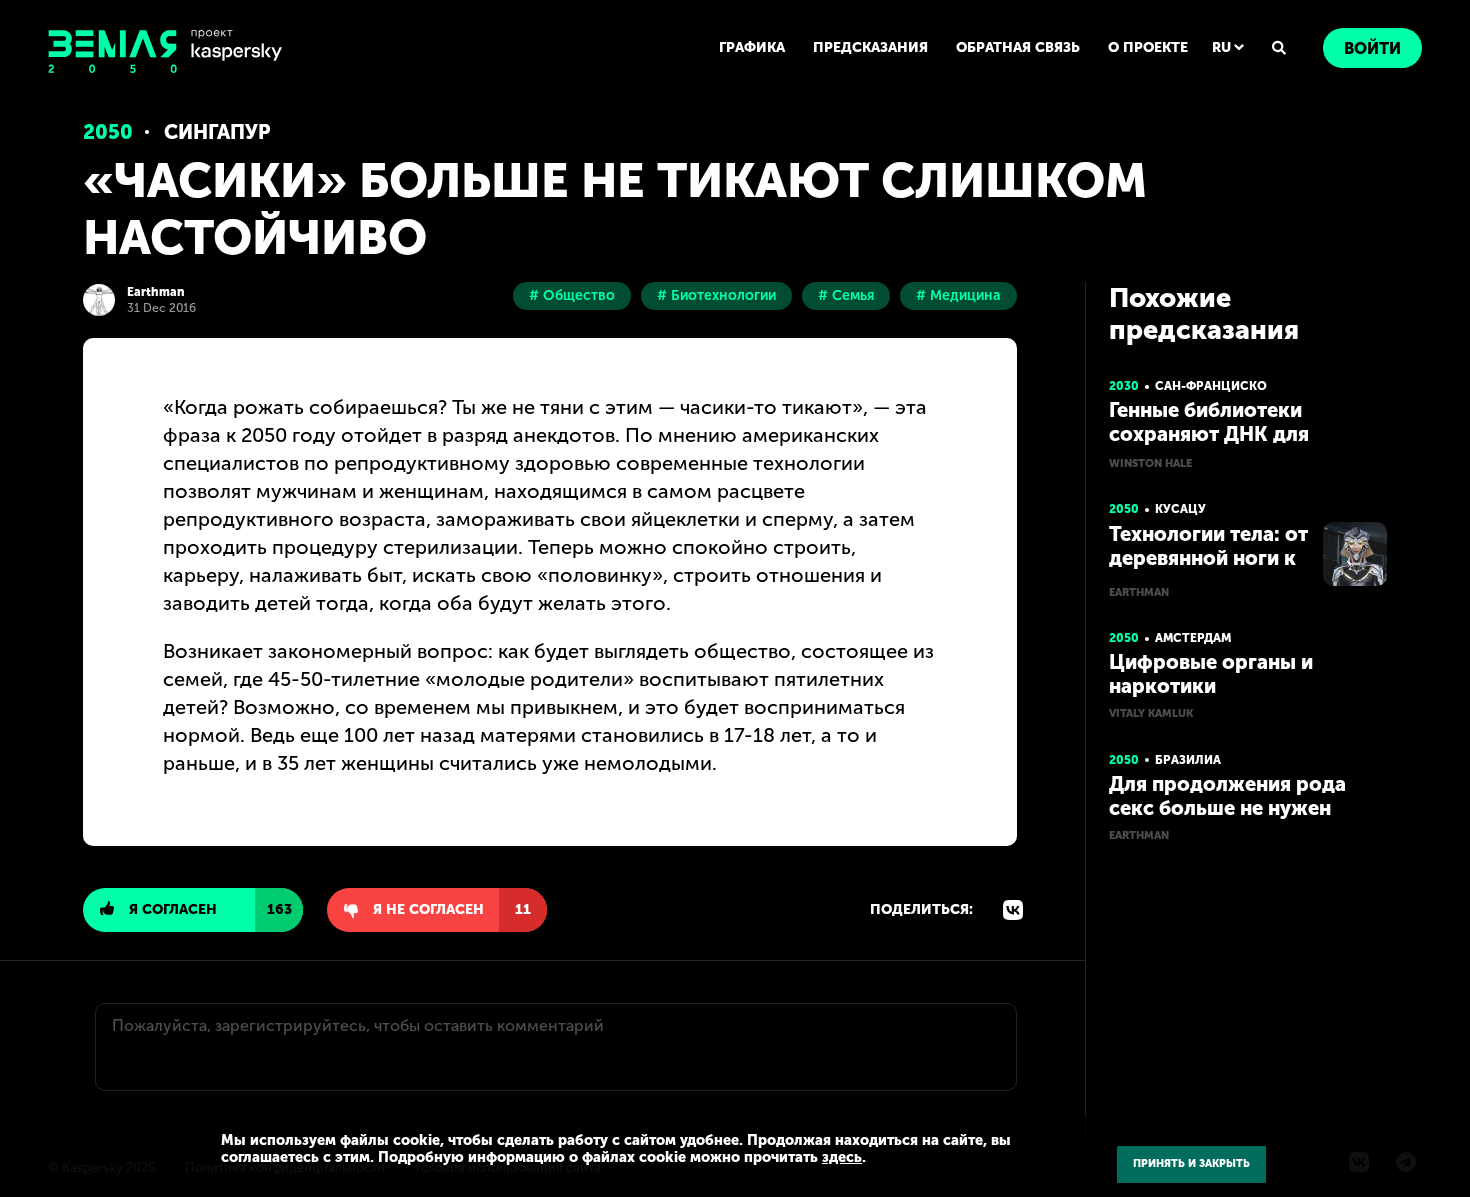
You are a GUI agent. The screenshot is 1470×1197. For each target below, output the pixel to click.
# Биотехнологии (716, 295)
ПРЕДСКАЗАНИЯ (870, 47)
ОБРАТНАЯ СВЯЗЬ (1018, 47)
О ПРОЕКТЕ (1148, 47)
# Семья (846, 295)
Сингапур (217, 132)
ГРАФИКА (752, 47)
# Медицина (958, 295)
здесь (842, 1157)
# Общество (572, 295)
